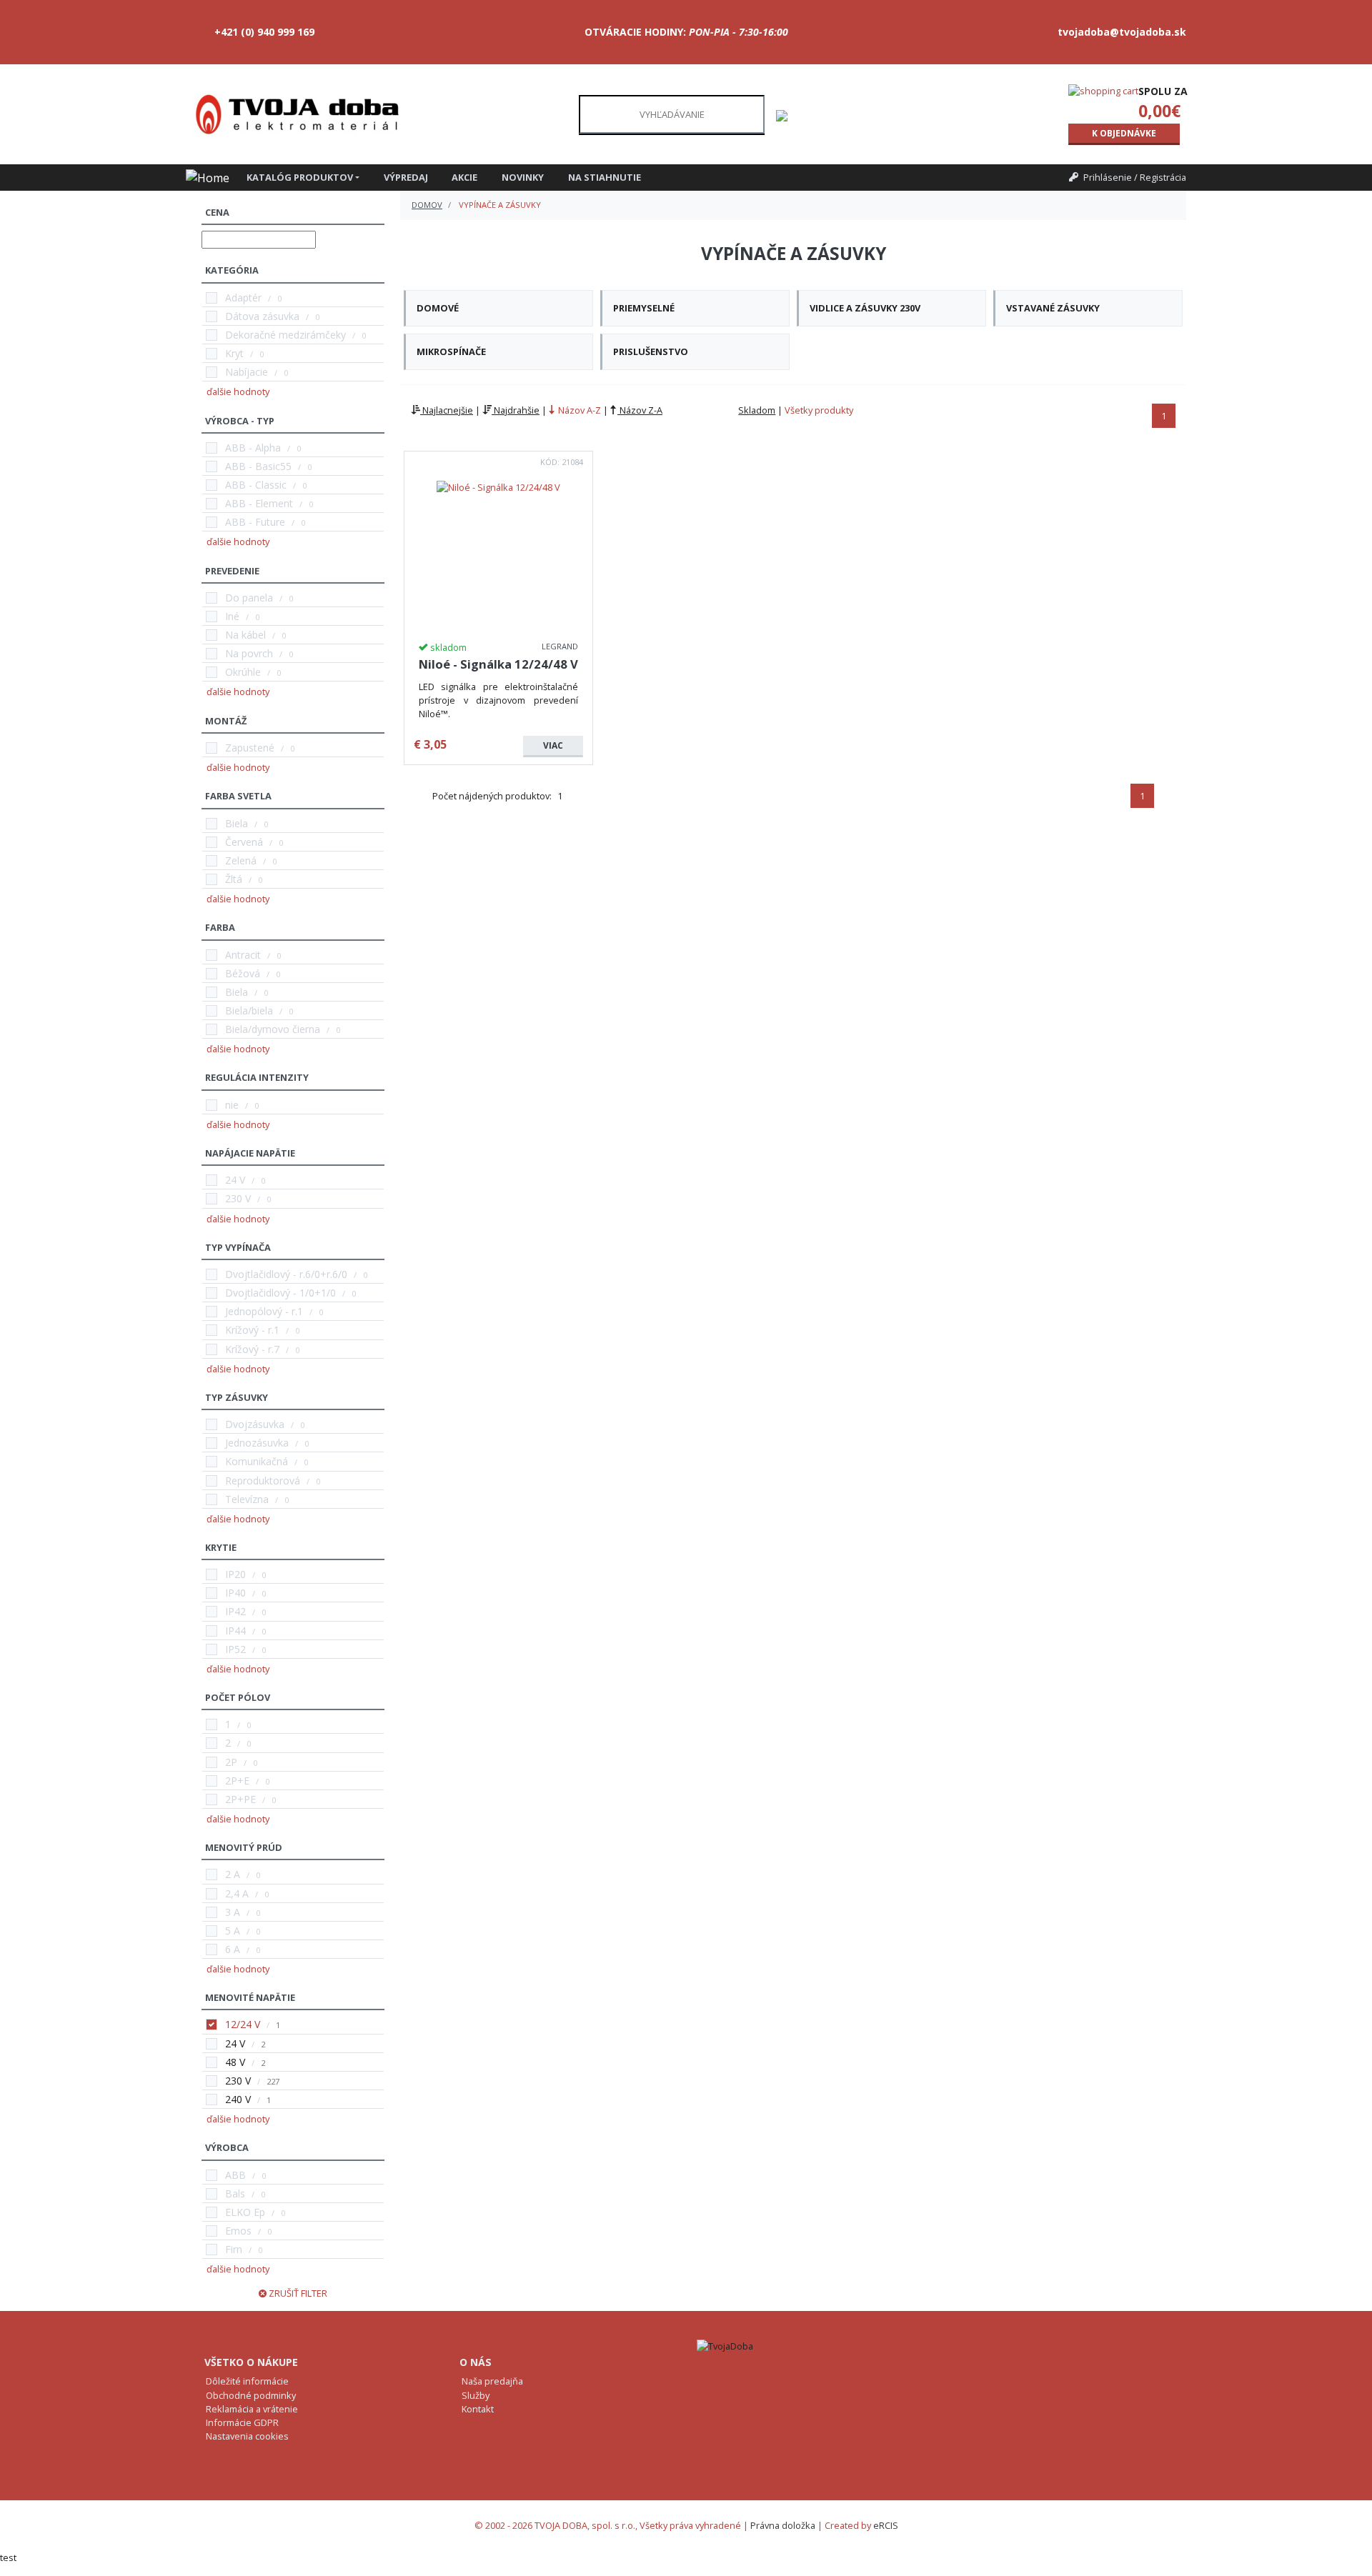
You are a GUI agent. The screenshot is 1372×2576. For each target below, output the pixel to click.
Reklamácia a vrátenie (252, 2409)
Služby (476, 2395)
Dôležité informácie (247, 2381)
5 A (233, 1931)
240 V (238, 2099)
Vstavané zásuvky (1053, 308)
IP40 (235, 1593)
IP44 (235, 1631)
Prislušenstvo (651, 351)
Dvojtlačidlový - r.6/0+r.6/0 (286, 1274)
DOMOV (427, 205)
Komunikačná (257, 1461)
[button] (309, 178)
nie (232, 1105)
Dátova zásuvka (262, 316)
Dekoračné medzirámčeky (285, 335)
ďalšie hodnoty (238, 391)
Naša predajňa (492, 2381)
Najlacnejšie (447, 410)
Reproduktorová (263, 1481)
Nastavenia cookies (247, 2436)
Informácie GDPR (242, 2422)
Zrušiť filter (297, 2293)
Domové (438, 308)
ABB (235, 2175)
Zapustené (250, 748)
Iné (232, 616)
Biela (237, 823)
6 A (233, 1949)
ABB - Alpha (253, 448)
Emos (238, 2231)
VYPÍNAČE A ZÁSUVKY (500, 205)
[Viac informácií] (498, 486)
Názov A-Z (578, 410)
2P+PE (240, 1799)
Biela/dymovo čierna (273, 1029)
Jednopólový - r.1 (264, 1311)
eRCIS (886, 2525)
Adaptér (243, 298)
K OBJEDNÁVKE (1124, 133)
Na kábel (245, 635)
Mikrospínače (451, 351)
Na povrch (249, 653)
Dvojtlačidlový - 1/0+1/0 (280, 1293)
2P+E (237, 1781)
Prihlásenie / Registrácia (1135, 177)
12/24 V (243, 2024)
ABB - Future (255, 522)
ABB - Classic (256, 485)
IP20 (235, 1574)
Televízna (247, 1499)
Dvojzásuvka (255, 1424)
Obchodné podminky (251, 2395)
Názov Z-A (640, 410)
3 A (233, 1912)
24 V (235, 1180)
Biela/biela (249, 1010)
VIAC (553, 745)
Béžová (243, 973)
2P (231, 1762)
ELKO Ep (245, 2212)
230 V (238, 1198)
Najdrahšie (516, 410)
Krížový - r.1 (252, 1330)
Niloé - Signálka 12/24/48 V (498, 664)
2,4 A (237, 1893)
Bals (235, 2193)
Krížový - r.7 (252, 1349)
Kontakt (478, 2409)
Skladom (757, 410)
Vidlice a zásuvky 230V (865, 308)
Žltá (234, 879)
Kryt (234, 353)
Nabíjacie (247, 372)
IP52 (235, 1649)
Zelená (241, 860)
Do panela (249, 598)
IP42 (235, 1611)
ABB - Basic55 (258, 466)
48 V (235, 2062)
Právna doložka (783, 2525)
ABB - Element (259, 503)
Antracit (243, 955)
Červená (244, 842)
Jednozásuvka (257, 1443)
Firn (234, 2249)
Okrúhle (243, 672)
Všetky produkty (819, 410)
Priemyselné (644, 308)
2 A (233, 1874)
